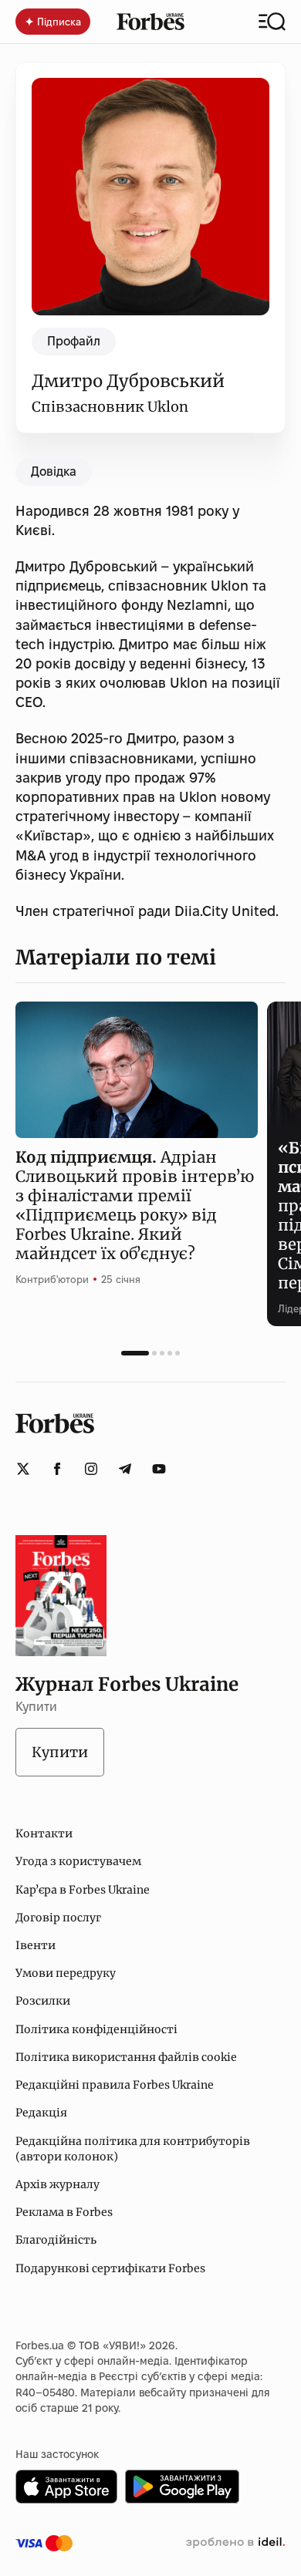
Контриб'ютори (52, 1279)
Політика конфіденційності (96, 2029)
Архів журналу (57, 2184)
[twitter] (23, 1469)
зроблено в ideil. (235, 2543)
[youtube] (159, 1469)
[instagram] (91, 1469)
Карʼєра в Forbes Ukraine (83, 1890)
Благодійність (56, 2240)
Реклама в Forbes (64, 2212)
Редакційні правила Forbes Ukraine (115, 2085)
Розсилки (43, 2001)
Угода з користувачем (78, 1861)
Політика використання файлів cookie (126, 2057)
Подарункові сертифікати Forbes (110, 2268)
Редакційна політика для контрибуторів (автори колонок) (133, 2149)
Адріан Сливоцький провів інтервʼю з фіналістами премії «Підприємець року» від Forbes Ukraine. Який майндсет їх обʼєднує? (135, 1205)
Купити (60, 1752)
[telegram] (125, 1469)
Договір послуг (58, 1918)
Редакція (41, 2113)
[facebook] (57, 1469)
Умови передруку (66, 1973)
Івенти (36, 1945)
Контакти (44, 1834)
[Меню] (272, 22)
